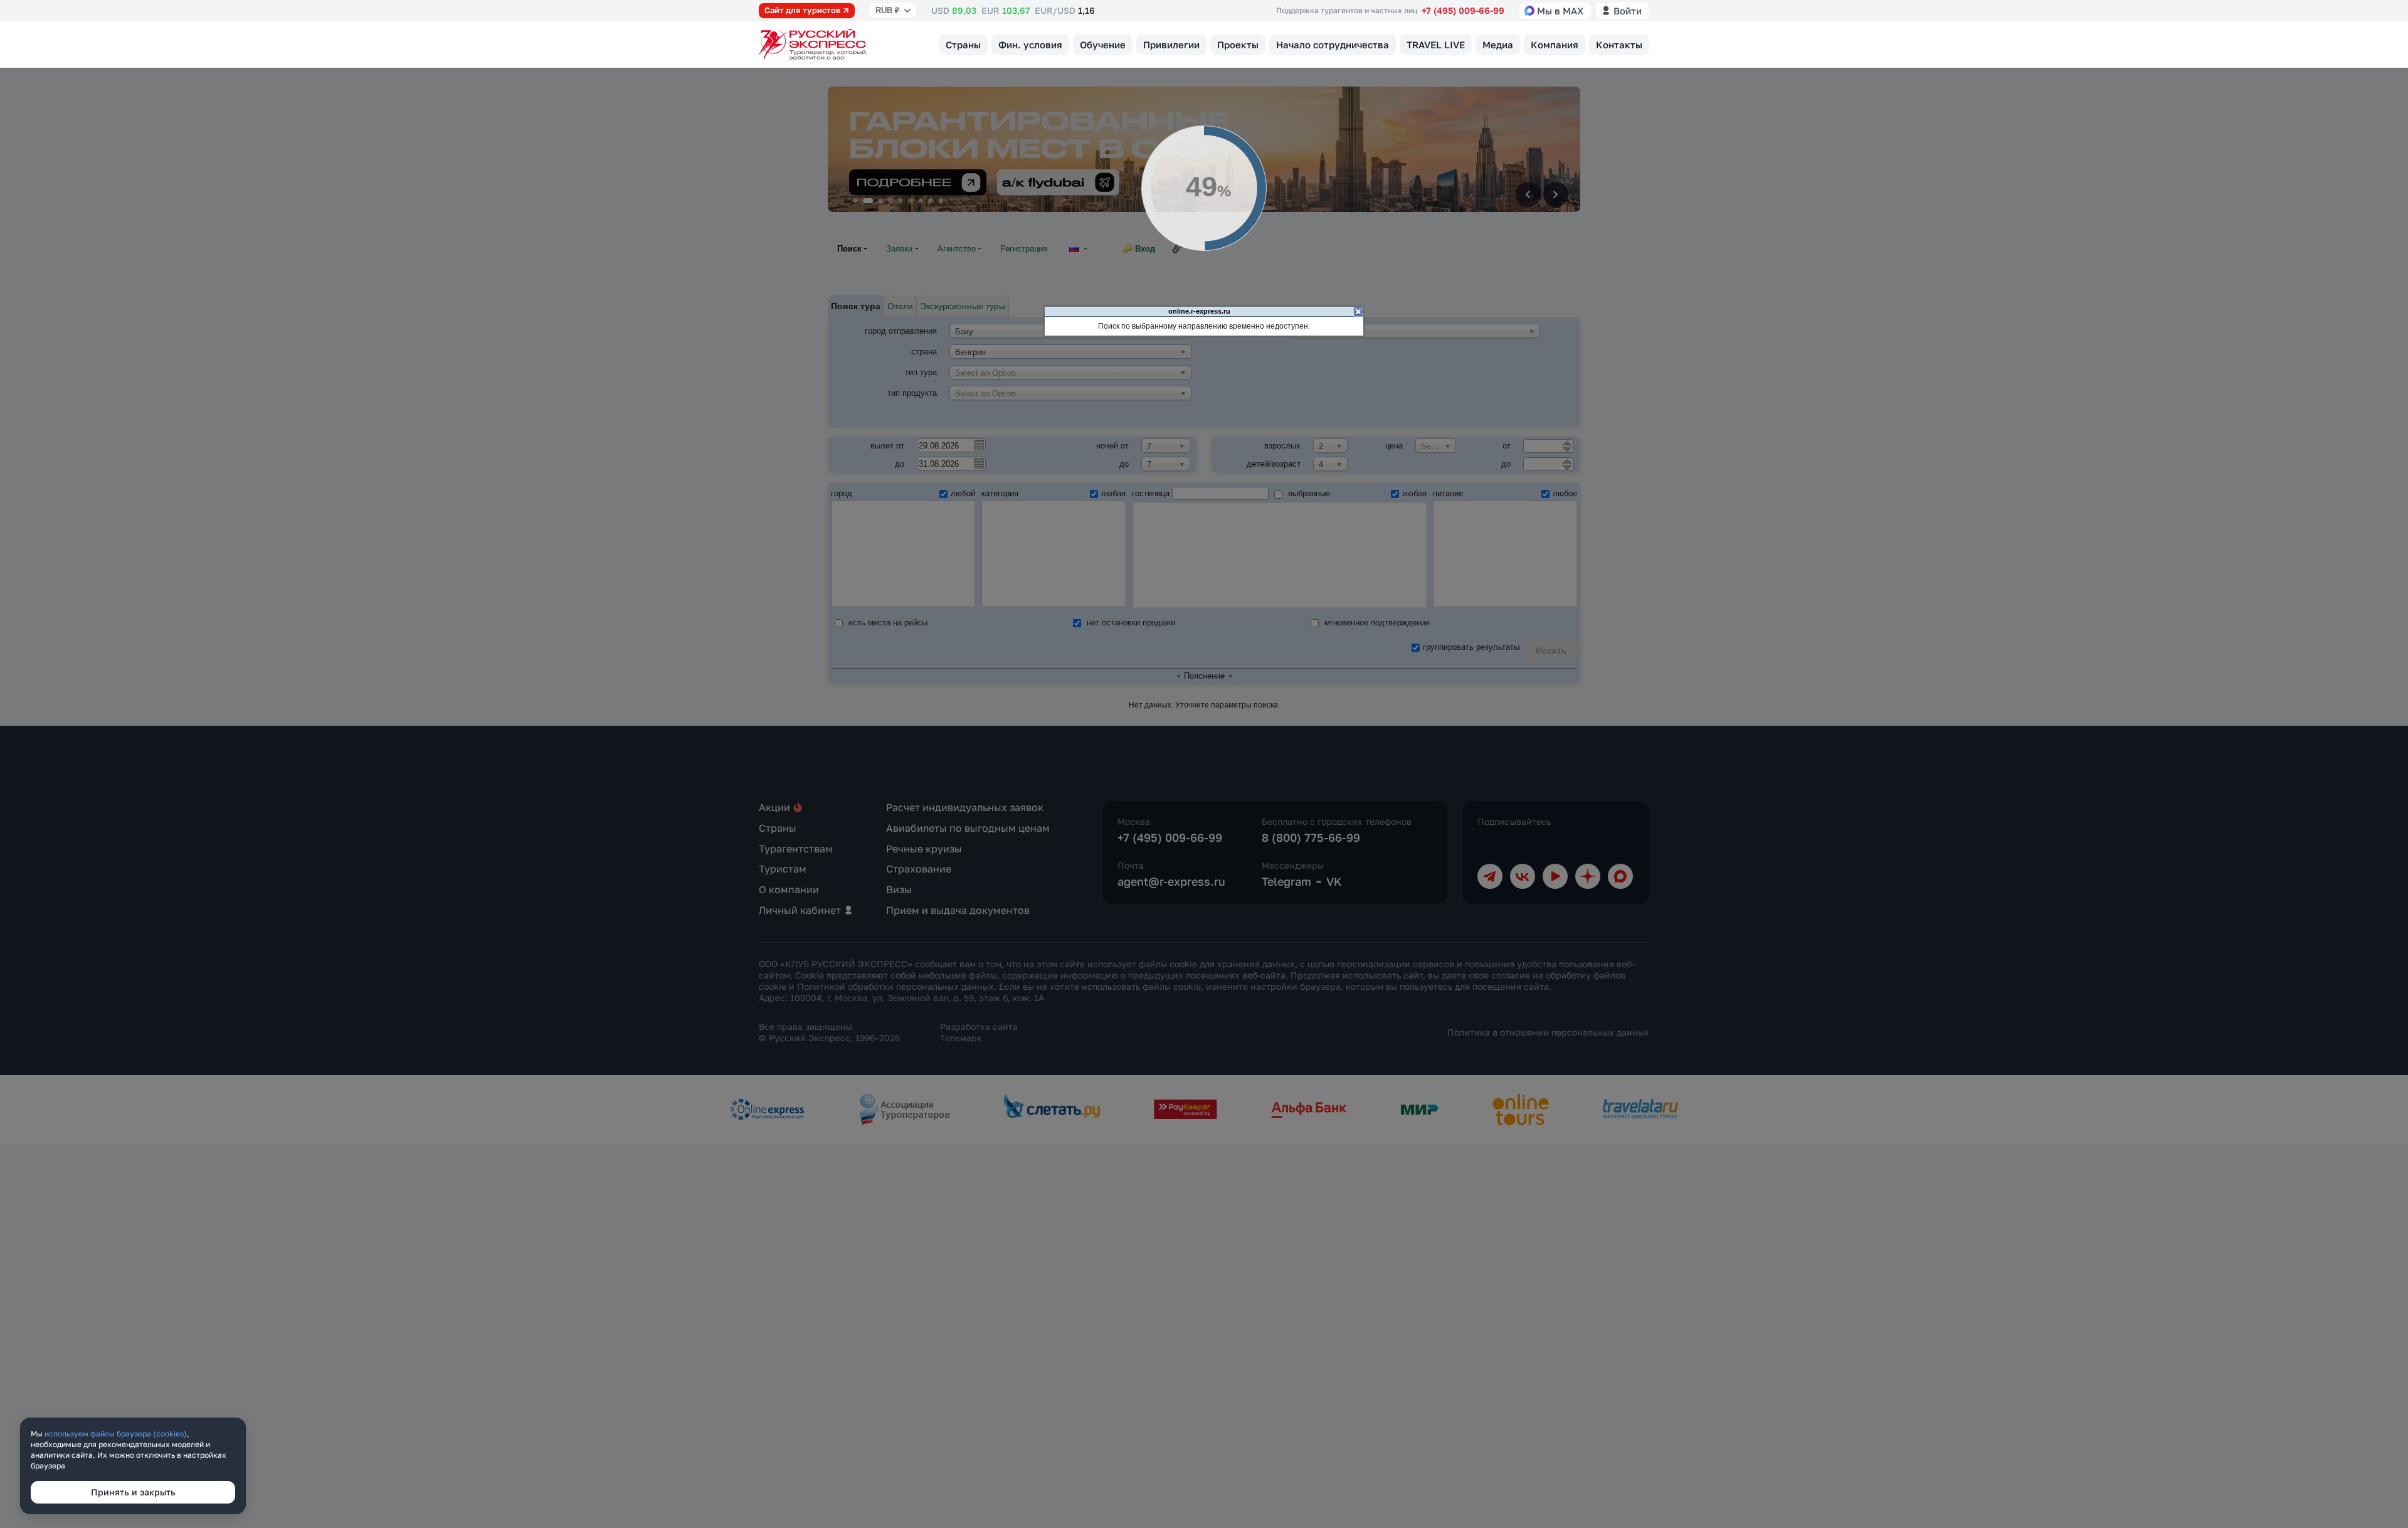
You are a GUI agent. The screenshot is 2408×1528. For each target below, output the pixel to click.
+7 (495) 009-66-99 (1463, 10)
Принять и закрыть (133, 1492)
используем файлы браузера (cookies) (116, 1434)
